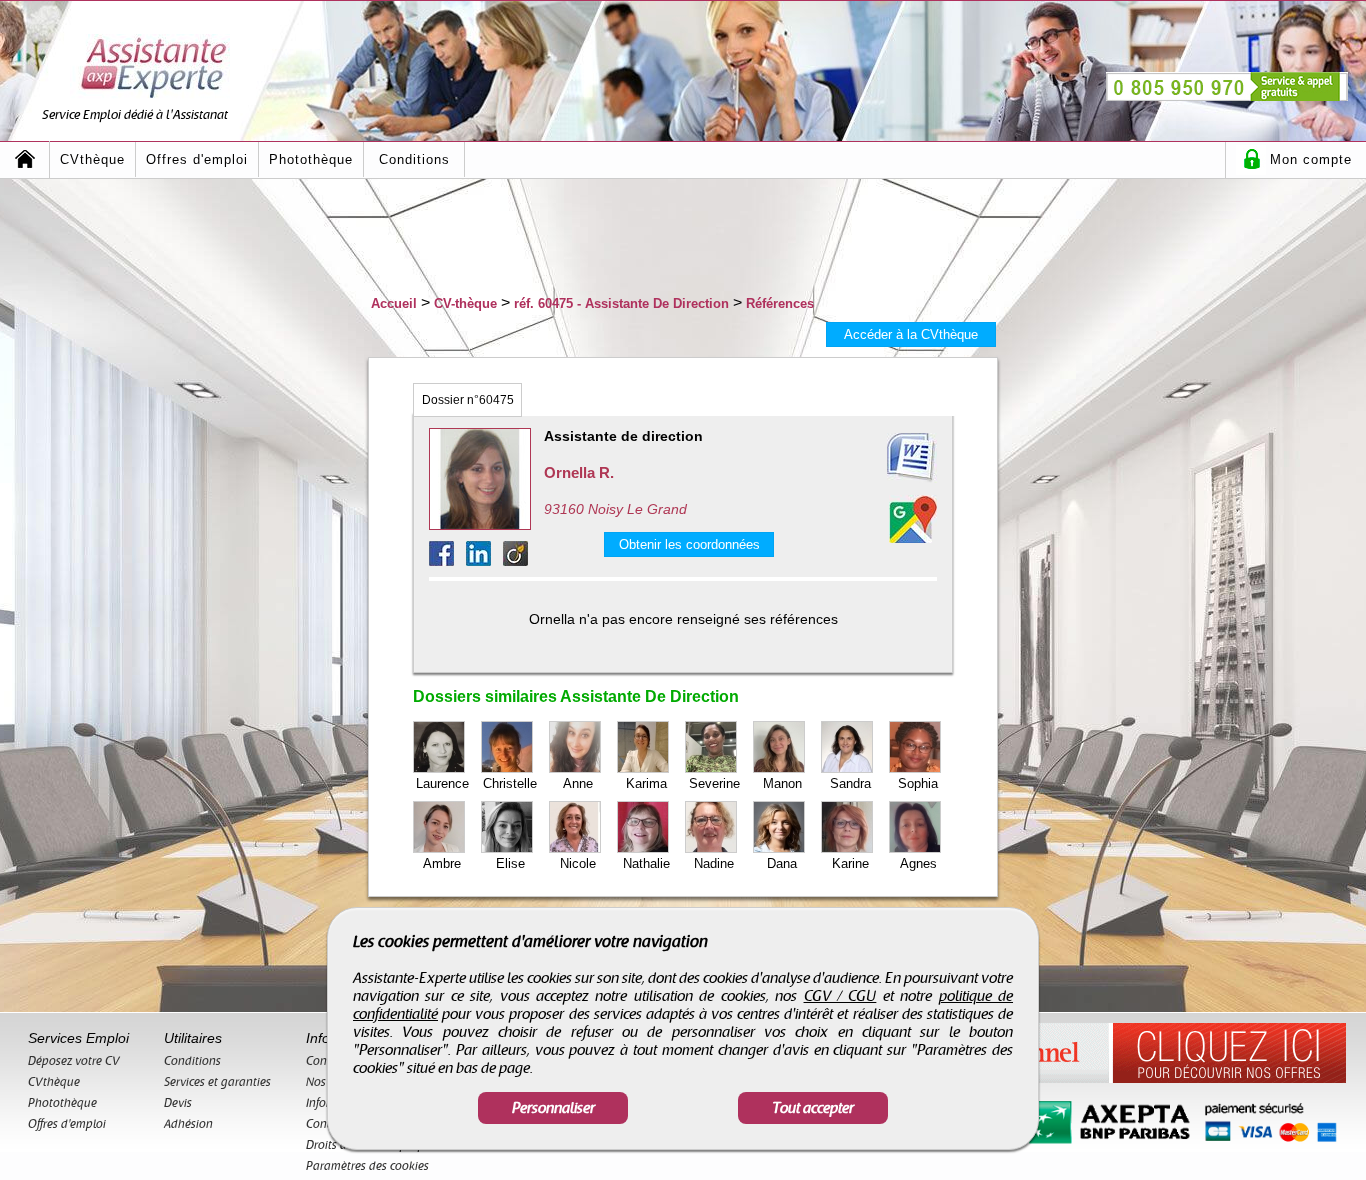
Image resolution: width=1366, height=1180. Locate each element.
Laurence (442, 783)
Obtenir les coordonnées (689, 544)
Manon (782, 783)
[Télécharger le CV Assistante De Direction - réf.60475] (887, 458)
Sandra (850, 783)
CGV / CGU (840, 996)
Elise (510, 863)
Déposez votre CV (74, 1061)
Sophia (918, 783)
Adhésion (188, 1124)
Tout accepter (813, 1108)
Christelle (510, 783)
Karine (850, 863)
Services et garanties (217, 1082)
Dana (782, 863)
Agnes (918, 863)
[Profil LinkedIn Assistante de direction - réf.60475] (484, 560)
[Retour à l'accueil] (25, 159)
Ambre (442, 863)
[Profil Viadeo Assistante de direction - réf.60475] (515, 560)
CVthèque (92, 159)
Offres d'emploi (197, 159)
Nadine (714, 863)
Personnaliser (553, 1108)
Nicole (578, 863)
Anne (578, 783)
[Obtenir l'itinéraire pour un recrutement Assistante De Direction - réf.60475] (913, 519)
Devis (178, 1103)
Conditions (414, 159)
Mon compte (1311, 159)
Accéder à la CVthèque (911, 334)
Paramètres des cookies (367, 1166)
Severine (714, 783)
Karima (646, 783)
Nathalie (646, 863)
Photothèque (311, 159)
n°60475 (468, 400)
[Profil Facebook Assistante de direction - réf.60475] (447, 560)
